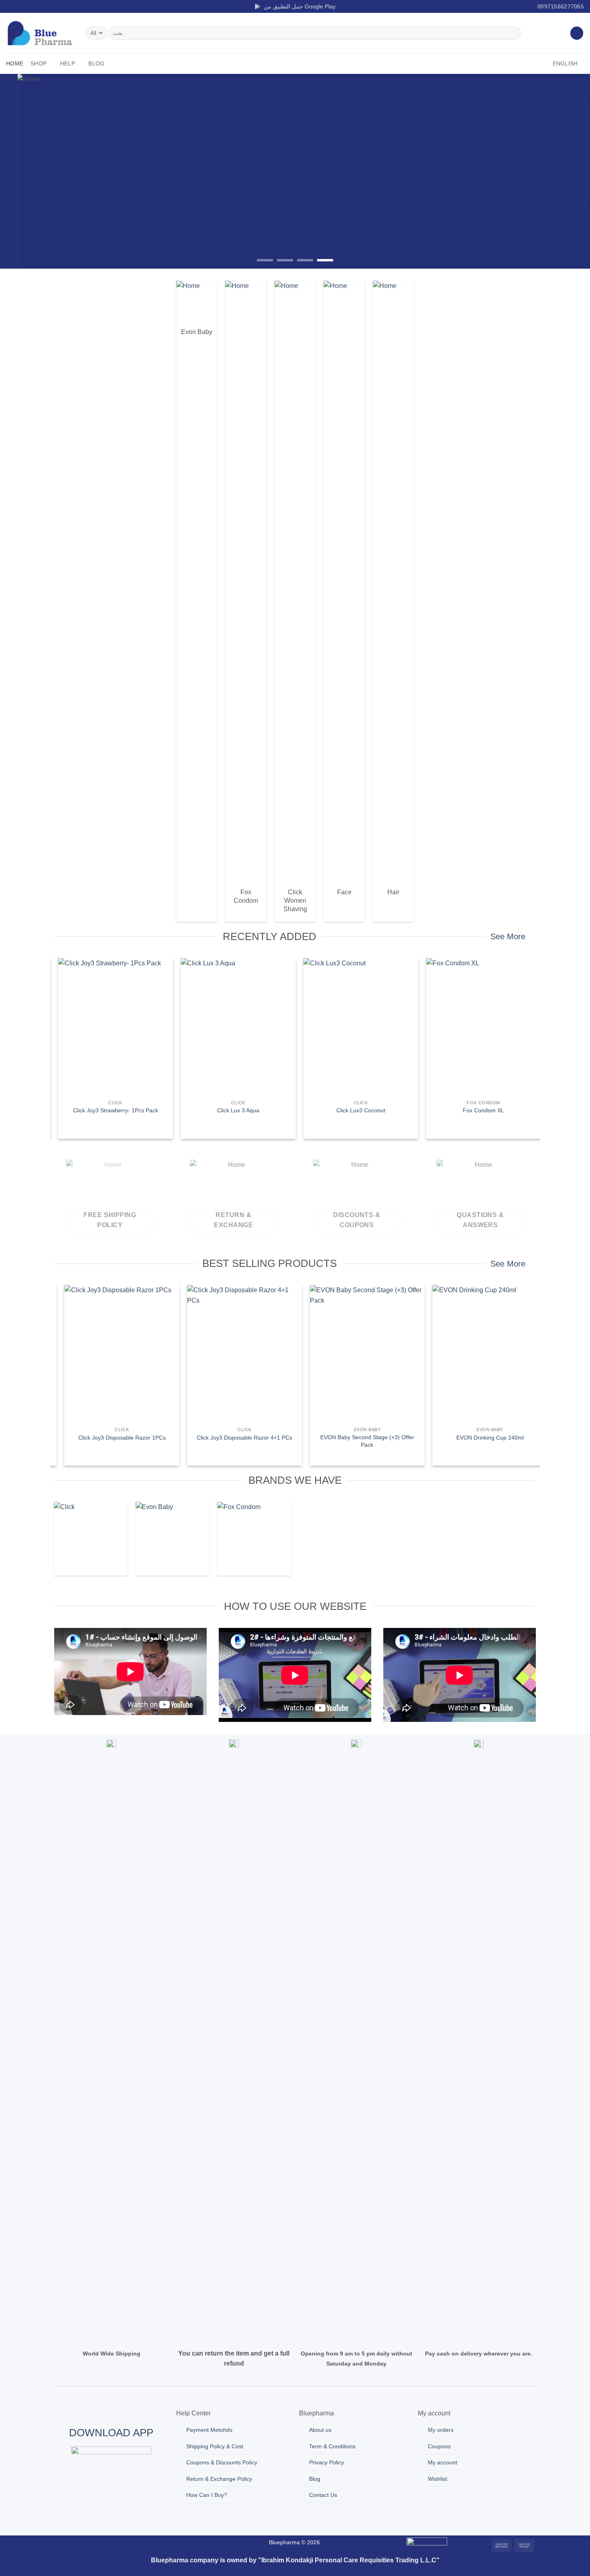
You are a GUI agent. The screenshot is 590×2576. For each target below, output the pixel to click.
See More (508, 936)
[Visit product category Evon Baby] (172, 1539)
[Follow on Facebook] (10, 6)
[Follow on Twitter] (25, 6)
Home (15, 63)
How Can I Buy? (207, 2495)
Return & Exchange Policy (219, 2479)
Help (68, 63)
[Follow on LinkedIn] (41, 6)
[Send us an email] (33, 6)
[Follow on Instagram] (18, 6)
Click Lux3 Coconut (356, 1110)
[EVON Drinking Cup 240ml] (362, 1354)
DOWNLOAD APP (111, 2433)
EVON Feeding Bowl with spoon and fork (484, 1438)
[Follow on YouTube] (49, 6)
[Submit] (513, 33)
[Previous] (22, 171)
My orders (441, 2430)
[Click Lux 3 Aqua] (234, 1027)
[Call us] (147, 2544)
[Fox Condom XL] (479, 1027)
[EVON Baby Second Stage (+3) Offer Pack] (239, 1354)
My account (442, 2462)
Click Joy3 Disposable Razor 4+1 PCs (116, 1438)
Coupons (439, 2446)
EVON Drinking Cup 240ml (362, 1438)
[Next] (568, 171)
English (565, 63)
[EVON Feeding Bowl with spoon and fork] (484, 1354)
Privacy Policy (327, 2462)
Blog (96, 63)
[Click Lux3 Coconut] (356, 1027)
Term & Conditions (332, 2446)
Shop (39, 63)
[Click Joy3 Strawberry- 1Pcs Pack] (111, 1027)
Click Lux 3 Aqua (234, 1110)
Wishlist (437, 2479)
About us (320, 2430)
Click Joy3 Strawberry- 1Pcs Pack (111, 1110)
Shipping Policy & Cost (215, 2446)
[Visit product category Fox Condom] (254, 1539)
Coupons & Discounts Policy (222, 2462)
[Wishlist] (577, 33)
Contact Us (323, 2495)
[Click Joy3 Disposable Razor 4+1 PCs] (116, 1354)
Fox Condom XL (479, 1110)
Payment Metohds (209, 2430)
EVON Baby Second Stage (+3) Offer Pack (239, 1441)
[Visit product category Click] (91, 1539)
